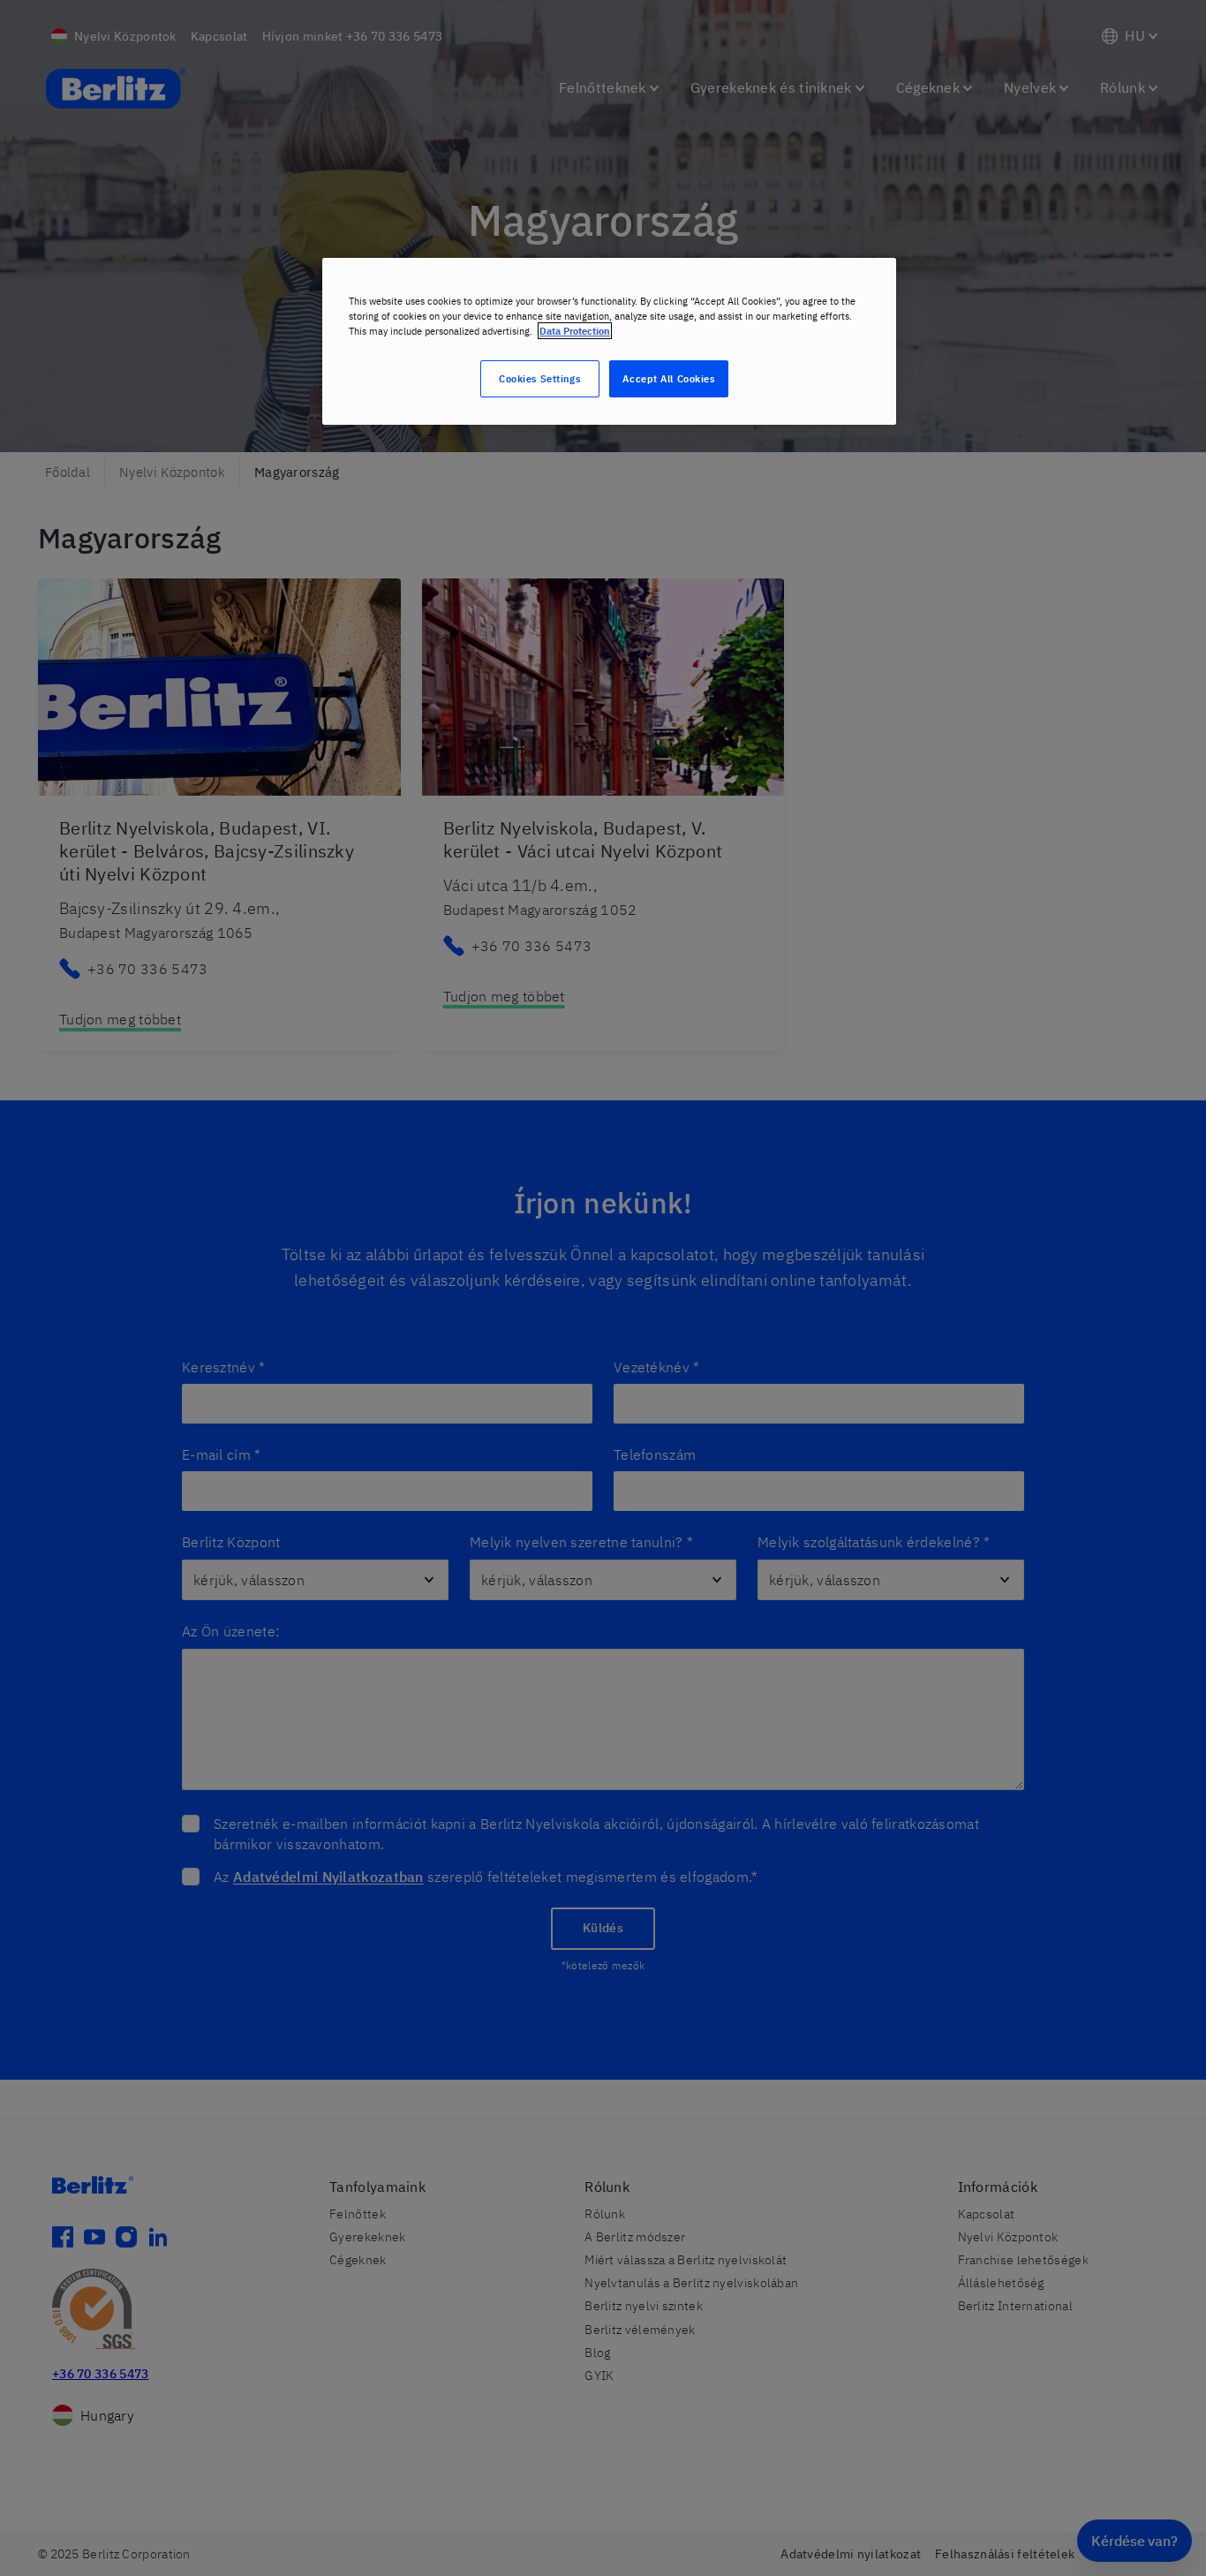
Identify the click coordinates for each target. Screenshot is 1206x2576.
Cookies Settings (539, 378)
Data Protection (575, 331)
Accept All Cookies (668, 378)
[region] (609, 341)
